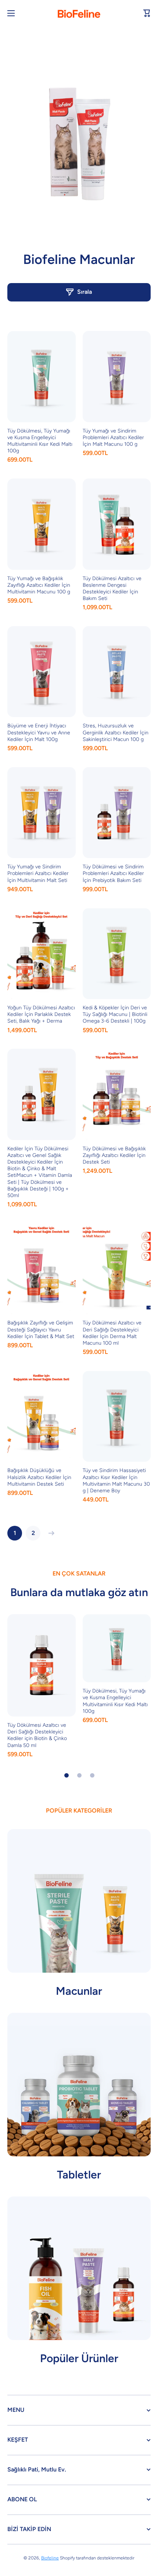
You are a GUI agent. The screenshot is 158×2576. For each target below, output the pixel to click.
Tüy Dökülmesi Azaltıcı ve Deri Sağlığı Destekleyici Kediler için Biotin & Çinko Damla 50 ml (37, 1735)
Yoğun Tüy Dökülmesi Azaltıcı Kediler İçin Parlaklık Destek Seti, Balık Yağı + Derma (41, 1014)
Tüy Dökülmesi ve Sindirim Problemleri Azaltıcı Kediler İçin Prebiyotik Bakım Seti (113, 873)
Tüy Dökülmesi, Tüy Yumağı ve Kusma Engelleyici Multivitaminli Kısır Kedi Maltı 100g (40, 441)
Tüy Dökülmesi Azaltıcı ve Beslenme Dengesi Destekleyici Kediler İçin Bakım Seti (112, 589)
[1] (67, 1775)
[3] (92, 1775)
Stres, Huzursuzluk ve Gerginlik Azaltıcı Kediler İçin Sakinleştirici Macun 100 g (116, 732)
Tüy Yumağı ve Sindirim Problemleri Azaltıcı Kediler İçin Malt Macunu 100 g (113, 437)
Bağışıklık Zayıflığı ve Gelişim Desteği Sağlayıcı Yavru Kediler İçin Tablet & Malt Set (41, 1329)
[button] (147, 13)
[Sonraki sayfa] (50, 1533)
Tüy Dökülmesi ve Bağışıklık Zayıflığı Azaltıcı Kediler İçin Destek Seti (114, 1155)
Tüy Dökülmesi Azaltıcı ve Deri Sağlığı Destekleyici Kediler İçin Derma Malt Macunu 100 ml (112, 1333)
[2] (79, 1775)
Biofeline (50, 2558)
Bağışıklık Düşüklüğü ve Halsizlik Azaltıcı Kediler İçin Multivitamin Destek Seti (39, 1477)
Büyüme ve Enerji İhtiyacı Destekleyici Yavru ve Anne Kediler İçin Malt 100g (39, 732)
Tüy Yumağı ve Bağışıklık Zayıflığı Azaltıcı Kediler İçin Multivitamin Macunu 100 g (39, 585)
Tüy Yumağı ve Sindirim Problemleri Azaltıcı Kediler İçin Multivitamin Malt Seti (38, 873)
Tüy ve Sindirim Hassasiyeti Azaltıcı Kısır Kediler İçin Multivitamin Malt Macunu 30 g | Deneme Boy (116, 1481)
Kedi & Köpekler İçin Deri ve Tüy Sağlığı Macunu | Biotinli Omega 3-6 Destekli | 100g (115, 1014)
